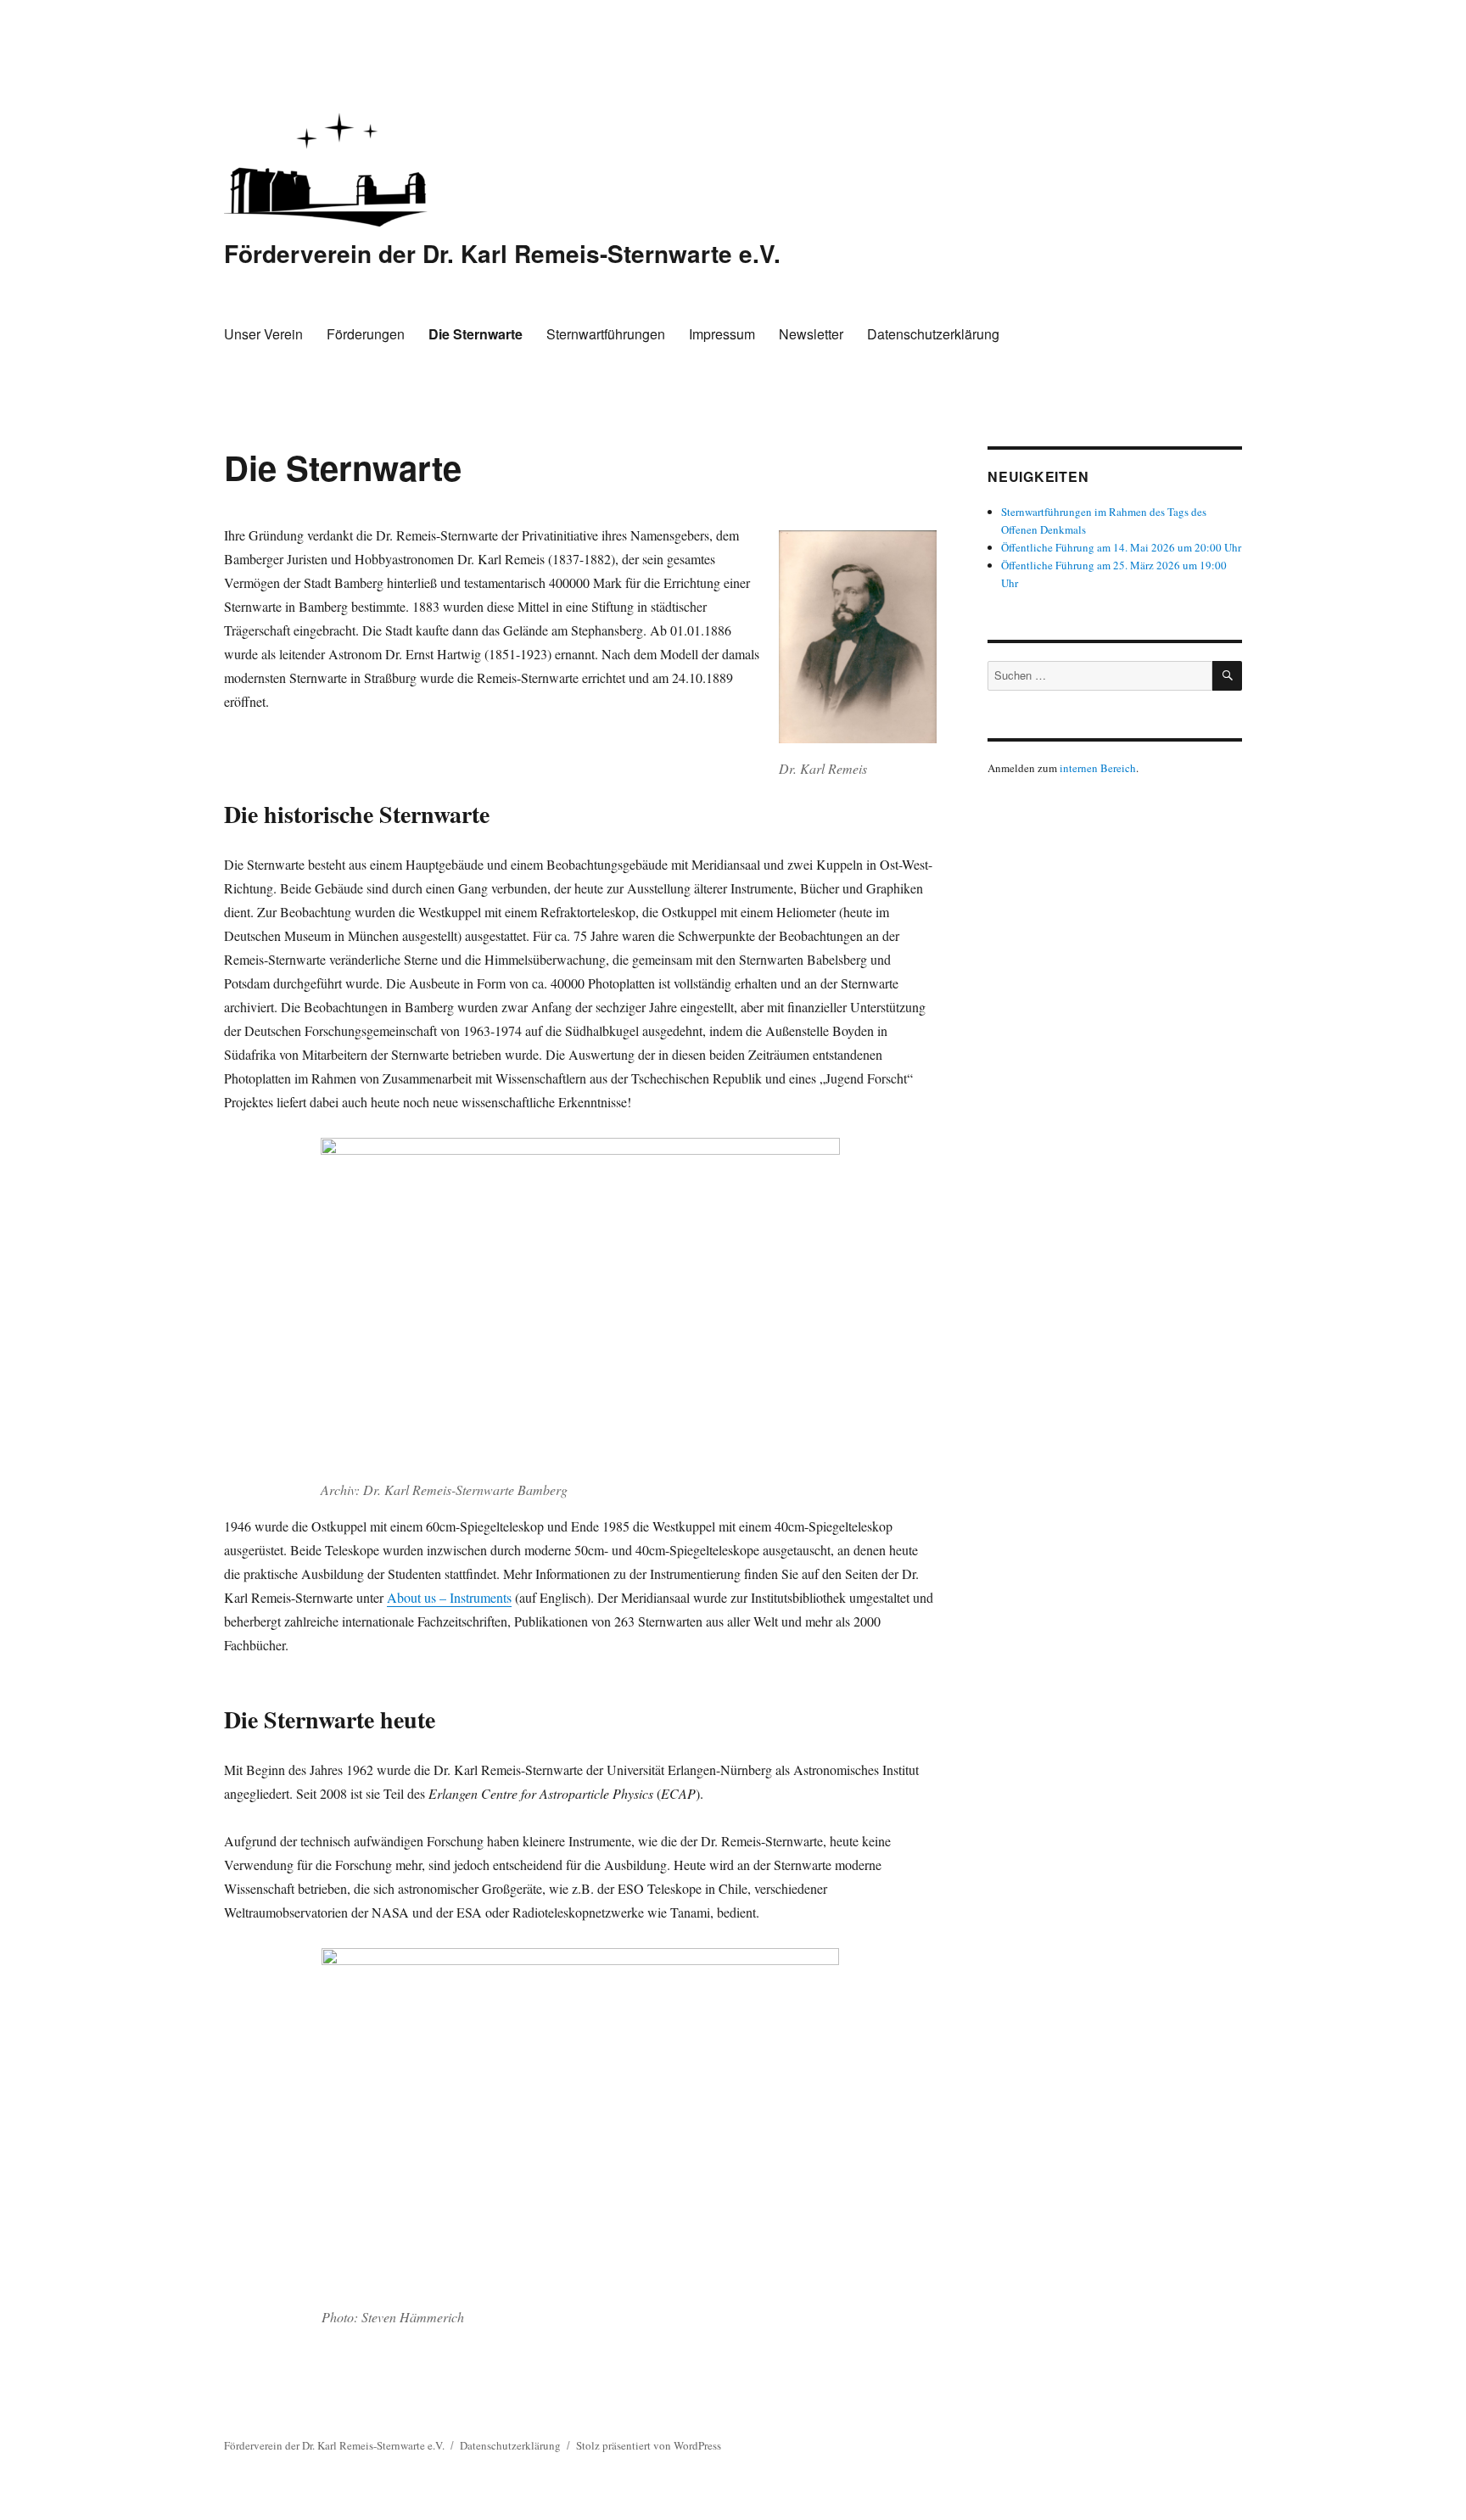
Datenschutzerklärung (933, 334)
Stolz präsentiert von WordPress (649, 2445)
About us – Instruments (449, 1597)
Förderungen (366, 334)
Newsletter (811, 334)
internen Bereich (1098, 768)
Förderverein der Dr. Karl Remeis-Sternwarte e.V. (502, 253)
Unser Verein (263, 334)
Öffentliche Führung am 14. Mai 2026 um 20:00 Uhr (1121, 547)
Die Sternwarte (476, 334)
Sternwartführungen (606, 334)
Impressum (722, 334)
